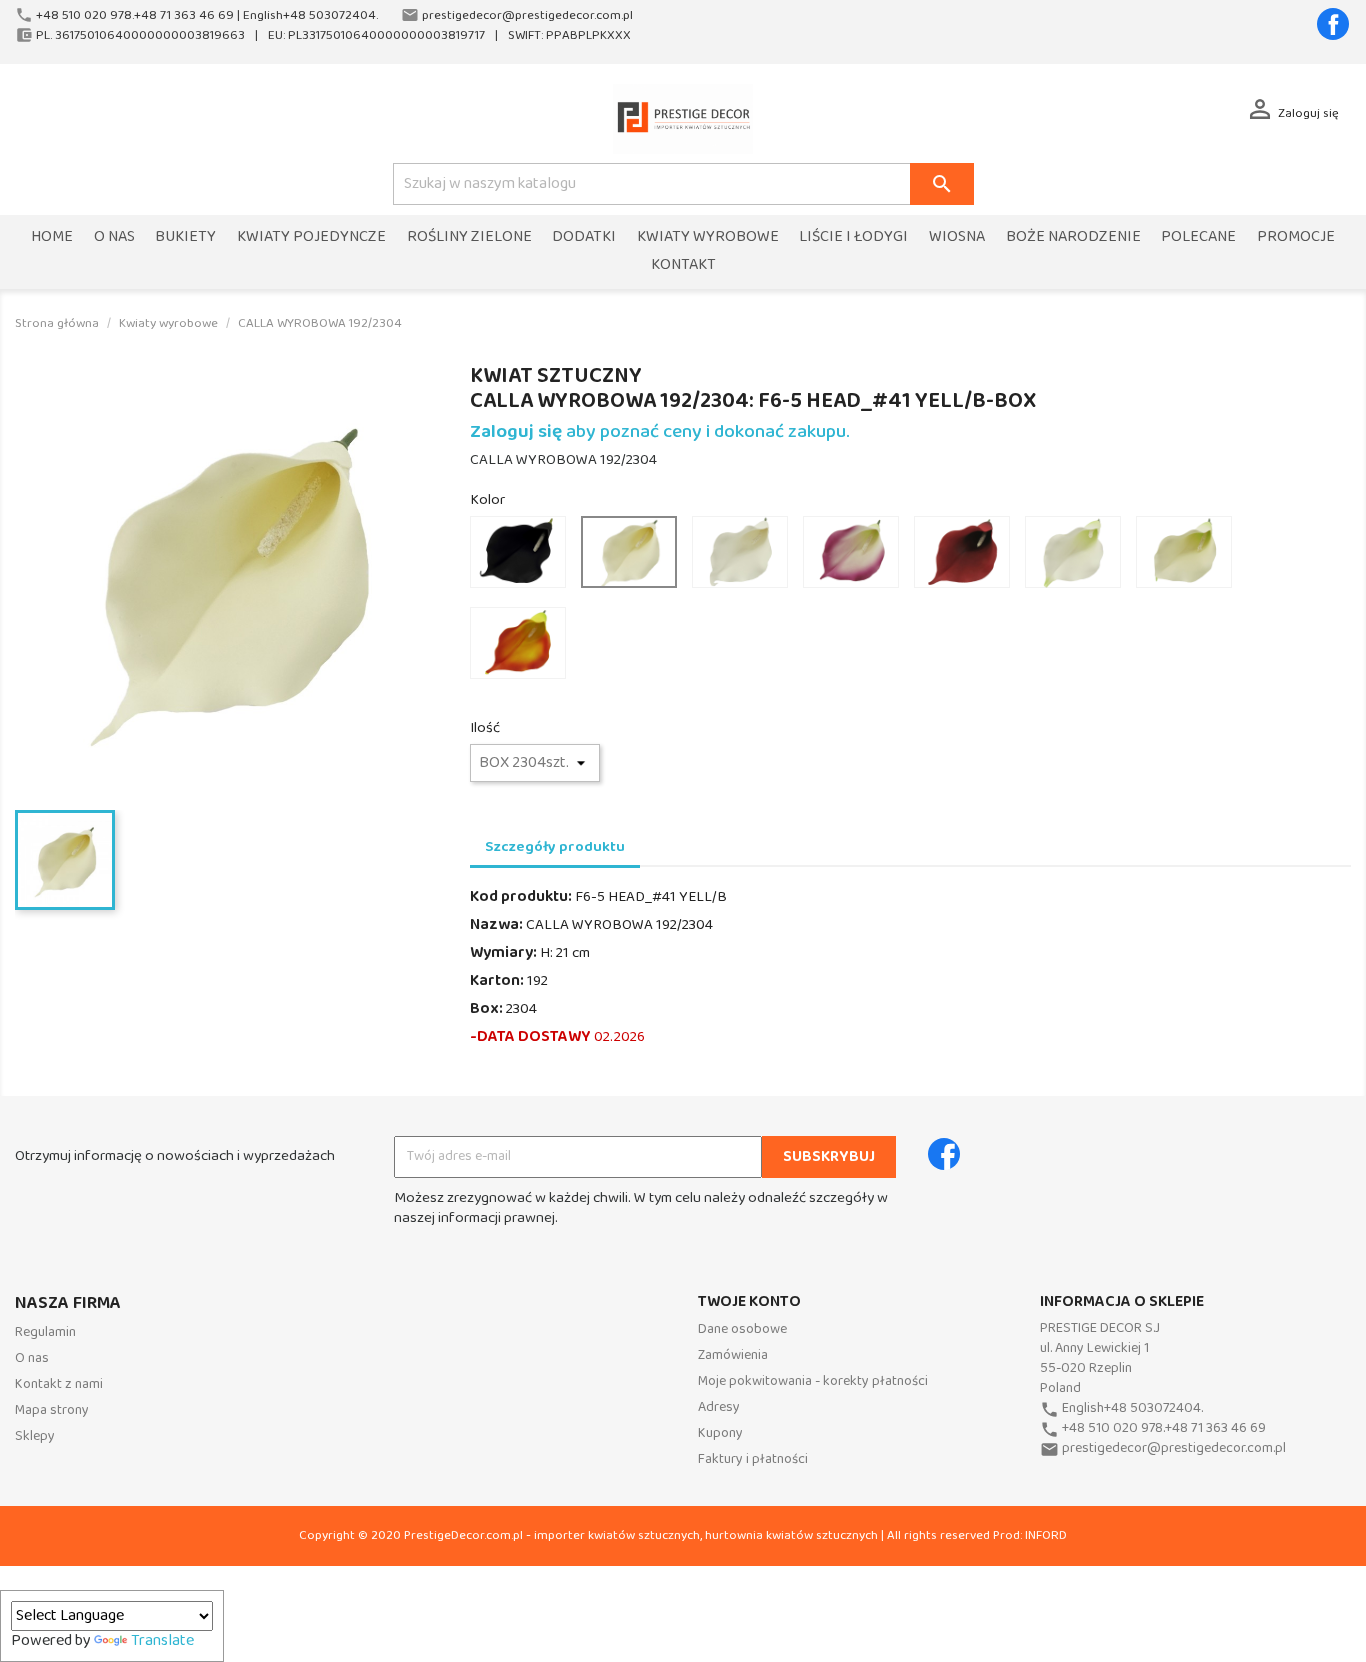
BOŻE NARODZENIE (1073, 237)
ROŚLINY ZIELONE (469, 237)
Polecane (1198, 237)
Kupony (720, 1433)
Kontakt (683, 265)
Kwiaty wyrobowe (708, 237)
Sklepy (35, 1436)
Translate (162, 1641)
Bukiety (185, 237)
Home (52, 237)
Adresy (719, 1407)
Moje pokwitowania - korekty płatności (813, 1381)
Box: (486, 1009)
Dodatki (584, 237)
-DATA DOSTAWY (530, 1037)
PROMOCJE (1296, 237)
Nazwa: (496, 925)
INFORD (1046, 1535)
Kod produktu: (521, 897)
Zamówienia (733, 1355)
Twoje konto (749, 1302)
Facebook (1333, 24)
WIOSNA (957, 237)
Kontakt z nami (59, 1384)
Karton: (497, 981)
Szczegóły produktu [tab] (555, 847)
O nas (114, 237)
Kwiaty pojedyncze (311, 237)
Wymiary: (503, 953)
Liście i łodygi (853, 237)
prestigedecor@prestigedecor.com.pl (1174, 1448)
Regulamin (45, 1332)
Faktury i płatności (753, 1459)
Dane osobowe (742, 1329)
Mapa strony (52, 1410)
